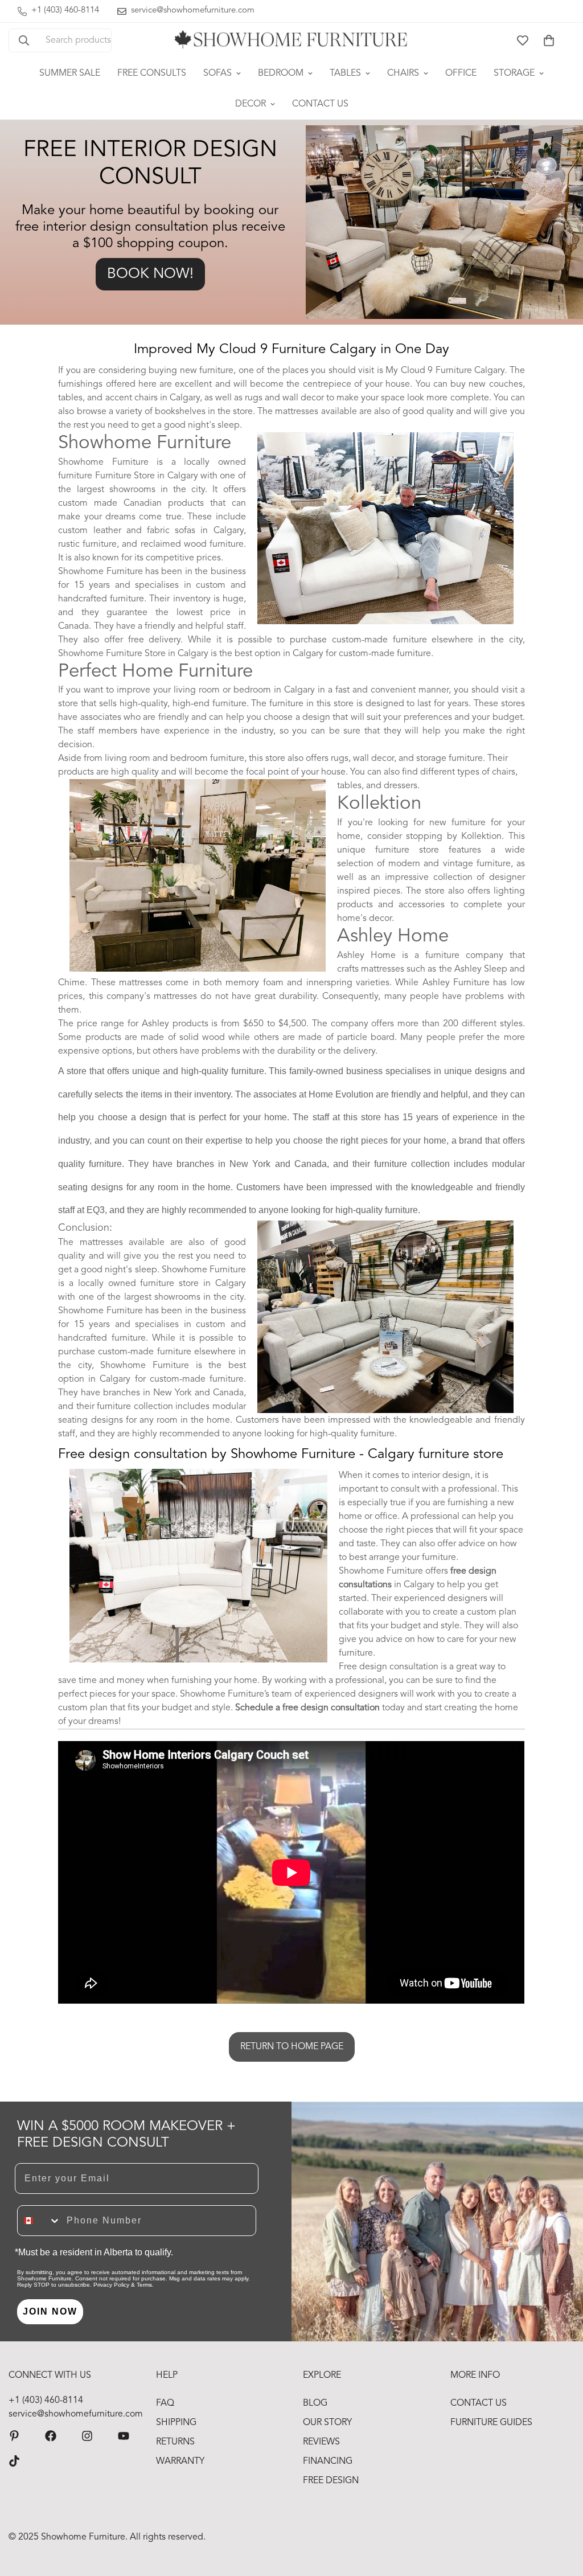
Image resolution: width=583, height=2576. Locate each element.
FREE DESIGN (331, 2481)
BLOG (315, 2403)
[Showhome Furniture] (291, 40)
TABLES (345, 73)
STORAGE (514, 73)
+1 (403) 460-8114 (46, 2401)
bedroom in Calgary (274, 690)
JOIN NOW (50, 2311)
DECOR (251, 104)
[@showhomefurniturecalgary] (14, 2461)
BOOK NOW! (150, 274)
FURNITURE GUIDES (491, 2423)
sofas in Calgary (209, 531)
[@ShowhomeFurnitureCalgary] (124, 2436)
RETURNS (175, 2442)
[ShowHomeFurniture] (51, 2436)
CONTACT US (320, 104)
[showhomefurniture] (14, 2436)
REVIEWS (321, 2442)
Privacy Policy (111, 2285)
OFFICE (461, 73)
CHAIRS (403, 73)
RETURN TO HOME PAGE (292, 2047)
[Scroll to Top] (561, 2514)
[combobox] (39, 2221)
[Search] (24, 40)
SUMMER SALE (70, 73)
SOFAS (217, 73)
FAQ (165, 2403)
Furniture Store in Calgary (147, 476)
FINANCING (328, 2462)
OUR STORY (327, 2423)
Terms (144, 2285)
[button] (549, 40)
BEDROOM (281, 73)
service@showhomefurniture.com (71, 2414)
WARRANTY (180, 2462)
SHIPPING (176, 2423)
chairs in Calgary (167, 398)
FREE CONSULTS (152, 73)
